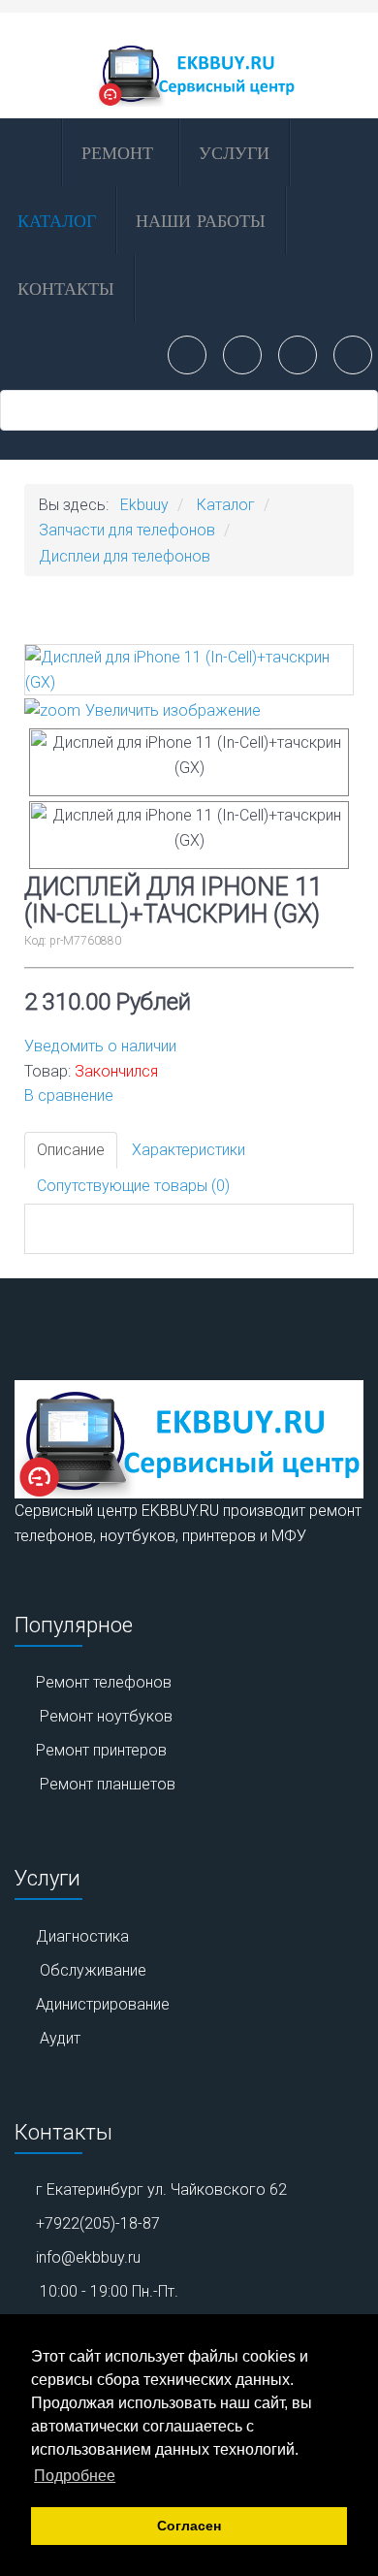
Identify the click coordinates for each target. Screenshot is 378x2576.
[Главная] (30, 152)
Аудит (60, 2038)
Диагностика (82, 1936)
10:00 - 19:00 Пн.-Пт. (109, 2291)
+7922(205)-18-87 (98, 2223)
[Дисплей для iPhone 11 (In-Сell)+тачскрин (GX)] (189, 762)
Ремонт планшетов (108, 1784)
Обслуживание (93, 1970)
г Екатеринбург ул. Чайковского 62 (161, 2190)
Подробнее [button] (75, 2476)
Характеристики (189, 1150)
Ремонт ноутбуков (106, 1716)
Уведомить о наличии (100, 1046)
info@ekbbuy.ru (88, 2257)
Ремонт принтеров (101, 1750)
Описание (71, 1150)
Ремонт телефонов (104, 1682)
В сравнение (69, 1095)
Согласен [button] (189, 2526)
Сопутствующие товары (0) (133, 1186)
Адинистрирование (103, 2004)
